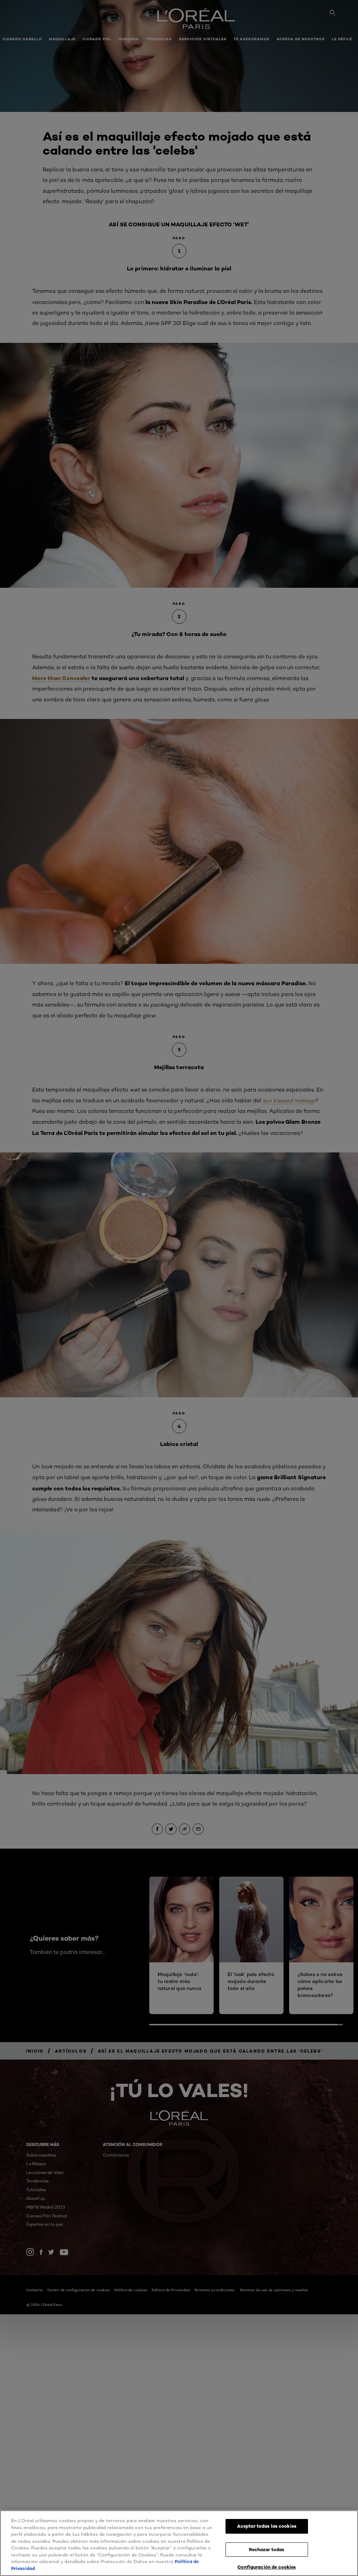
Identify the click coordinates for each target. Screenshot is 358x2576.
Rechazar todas (267, 2549)
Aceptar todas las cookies (267, 2526)
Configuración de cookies (267, 2567)
